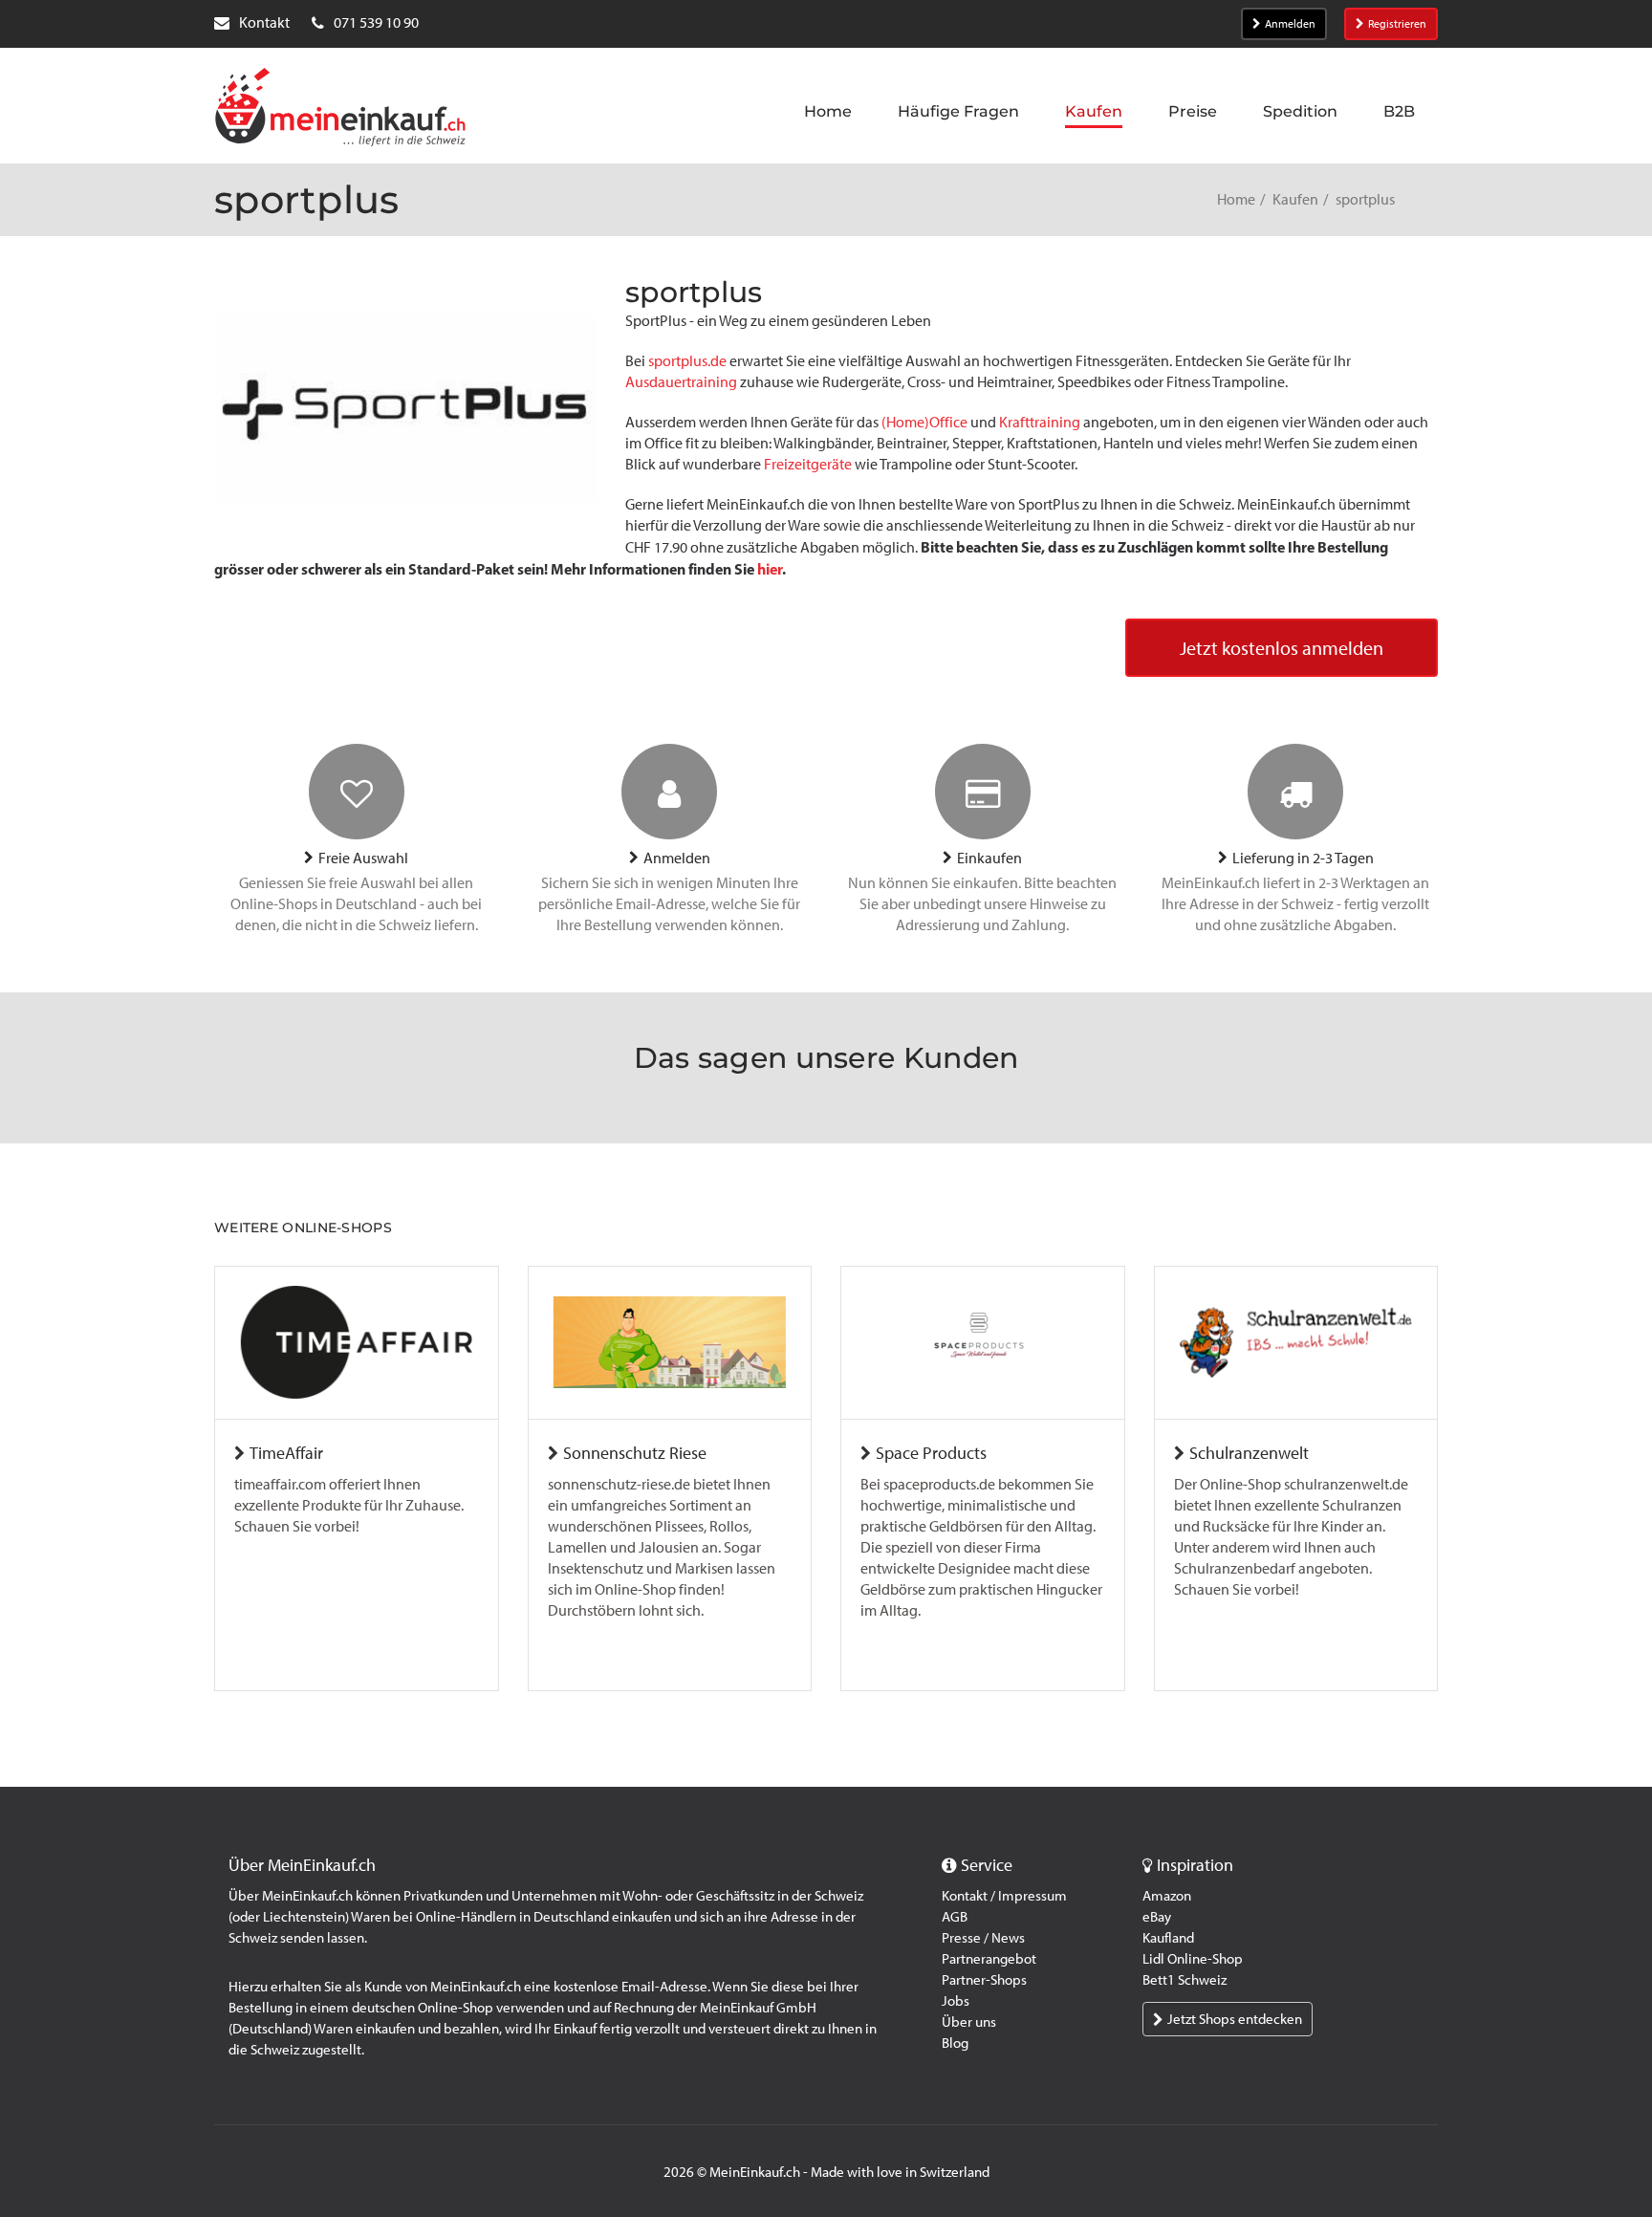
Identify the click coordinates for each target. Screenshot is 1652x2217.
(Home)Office (924, 422)
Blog (955, 2043)
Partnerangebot (989, 1959)
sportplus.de (687, 361)
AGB (955, 1917)
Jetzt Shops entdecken (1235, 2019)
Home (1236, 199)
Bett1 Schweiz (1185, 1980)
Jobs (956, 2001)
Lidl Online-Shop (1193, 1959)
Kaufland (1168, 1938)
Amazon (1167, 1896)
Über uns (969, 2022)
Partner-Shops (984, 1980)
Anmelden (1290, 24)
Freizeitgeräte (808, 464)
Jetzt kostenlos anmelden (1282, 648)
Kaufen (1295, 199)
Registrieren (1397, 24)
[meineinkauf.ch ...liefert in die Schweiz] (340, 109)
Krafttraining (1040, 422)
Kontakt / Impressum (1004, 1896)
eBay (1157, 1917)
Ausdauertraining (681, 382)
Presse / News (983, 1938)
